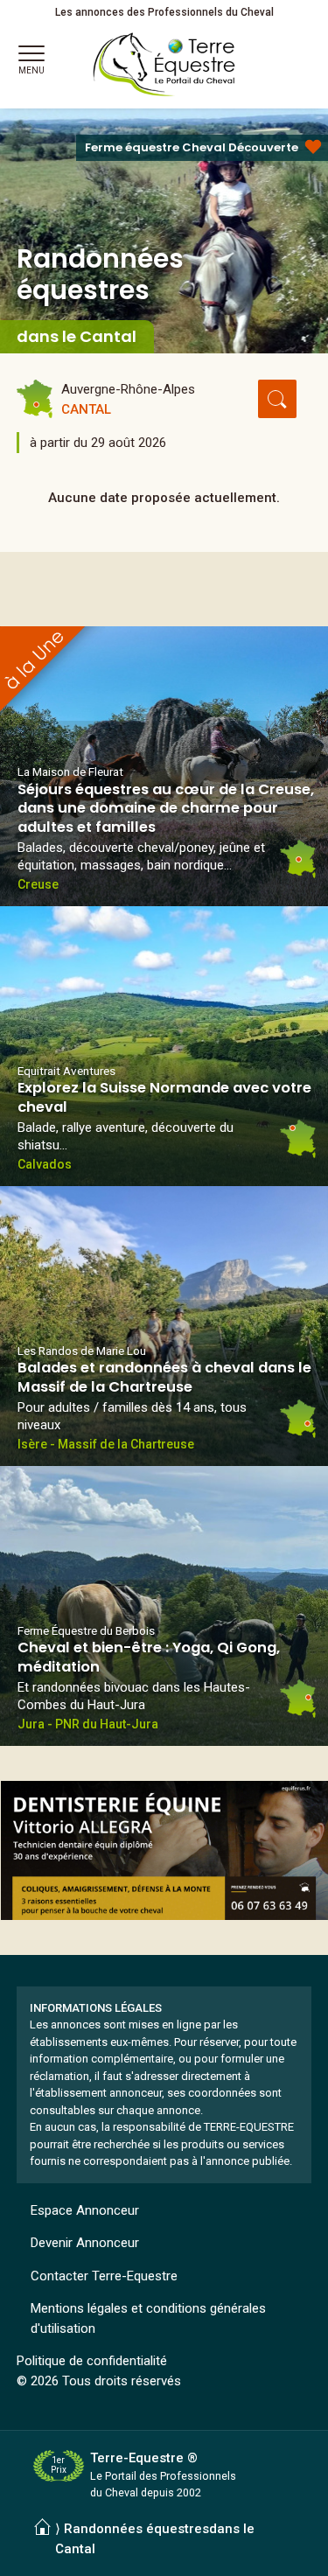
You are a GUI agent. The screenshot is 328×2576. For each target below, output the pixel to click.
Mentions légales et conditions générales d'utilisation (148, 2318)
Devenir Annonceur (85, 2243)
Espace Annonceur (85, 2210)
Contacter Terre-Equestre (104, 2276)
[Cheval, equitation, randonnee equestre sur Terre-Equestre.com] (164, 65)
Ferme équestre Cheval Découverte (192, 147)
